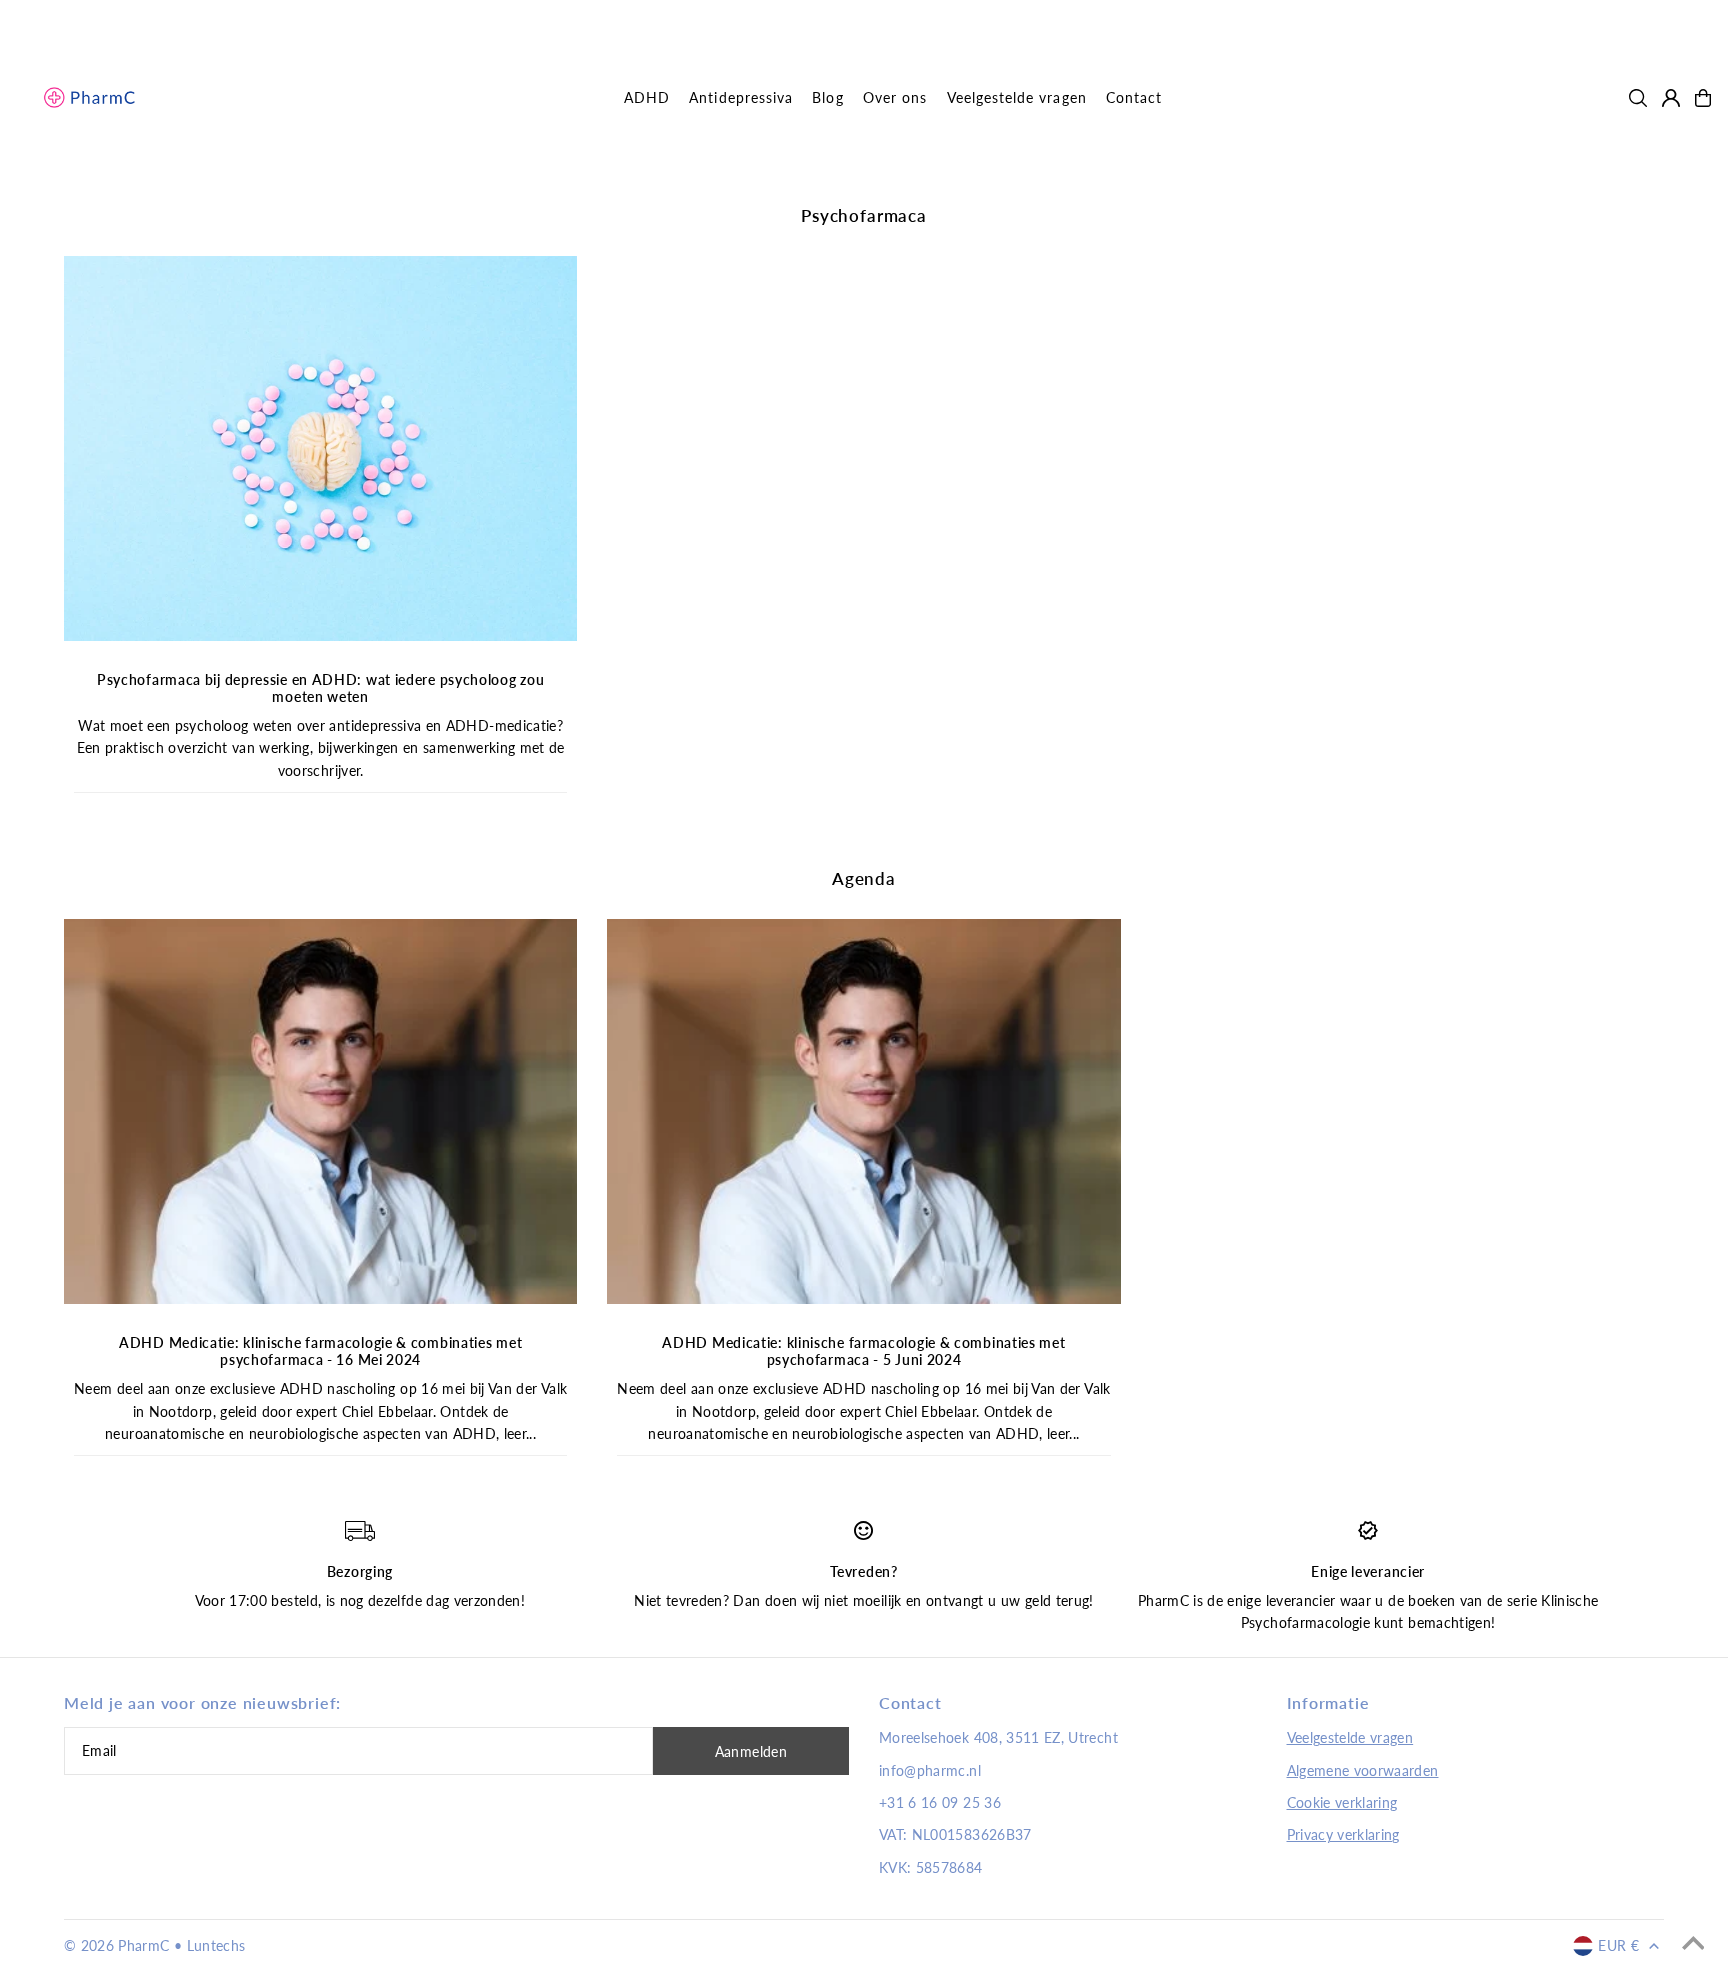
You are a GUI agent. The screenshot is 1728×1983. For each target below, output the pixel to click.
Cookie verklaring (1342, 1802)
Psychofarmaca (864, 215)
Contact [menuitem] (1134, 97)
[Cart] (1703, 98)
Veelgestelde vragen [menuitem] (1017, 97)
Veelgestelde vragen (1350, 1737)
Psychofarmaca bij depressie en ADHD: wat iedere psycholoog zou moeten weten (320, 688)
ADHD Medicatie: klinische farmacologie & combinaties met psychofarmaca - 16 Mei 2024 (320, 1351)
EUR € (1618, 1945)
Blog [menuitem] (827, 97)
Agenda (864, 878)
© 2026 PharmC (117, 1945)
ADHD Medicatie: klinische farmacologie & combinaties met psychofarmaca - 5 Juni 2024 (863, 1351)
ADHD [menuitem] (647, 97)
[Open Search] (1638, 98)
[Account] (1671, 98)
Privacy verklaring (1343, 1834)
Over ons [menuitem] (895, 97)
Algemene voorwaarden (1363, 1770)
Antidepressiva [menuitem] (741, 97)
